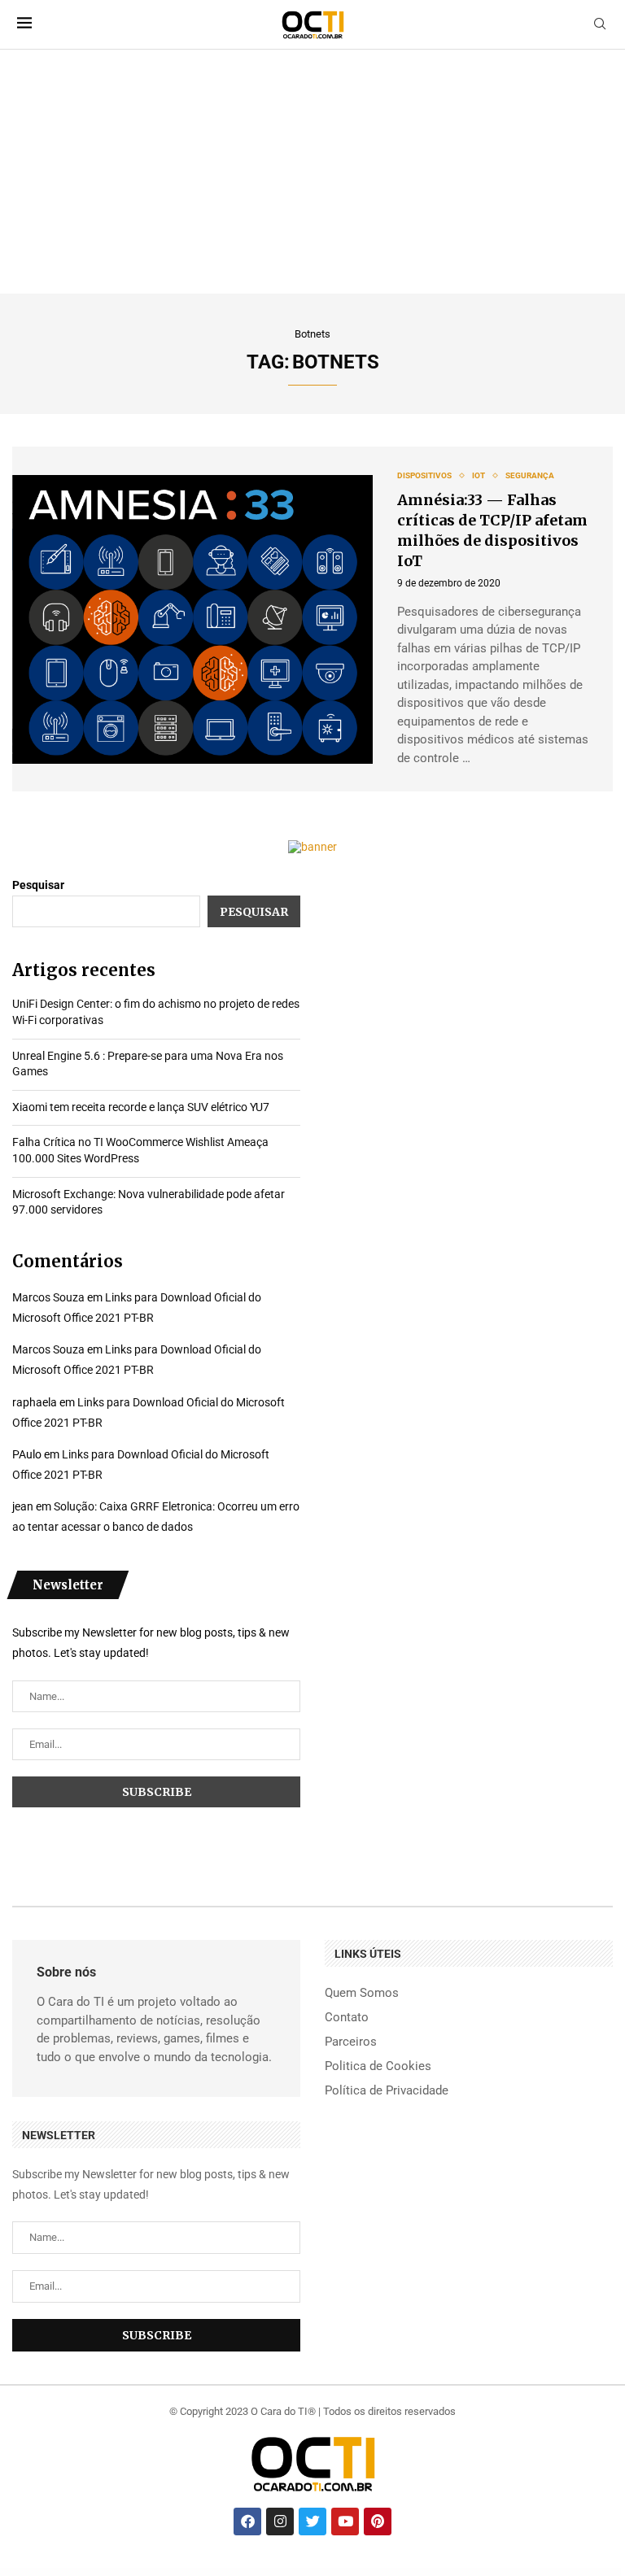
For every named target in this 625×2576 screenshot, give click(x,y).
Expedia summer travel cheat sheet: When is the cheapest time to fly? (259, 2573)
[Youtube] (345, 2522)
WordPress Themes (17, 2573)
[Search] (600, 24)
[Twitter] (312, 2522)
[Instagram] (280, 2522)
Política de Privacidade (387, 2091)
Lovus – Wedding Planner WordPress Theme (446, 2573)
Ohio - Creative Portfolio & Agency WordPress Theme (282, 2575)
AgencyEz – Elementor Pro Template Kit (481, 2573)
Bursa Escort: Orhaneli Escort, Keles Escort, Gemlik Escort (153, 2573)
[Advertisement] (312, 172)
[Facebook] (247, 2522)
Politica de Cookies (378, 2066)
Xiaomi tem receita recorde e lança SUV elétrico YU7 (141, 1107)
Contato (347, 2018)
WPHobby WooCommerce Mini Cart (574, 2573)
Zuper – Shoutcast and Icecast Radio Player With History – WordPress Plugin (528, 2573)
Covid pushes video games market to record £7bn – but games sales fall (317, 2573)
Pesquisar (38, 885)
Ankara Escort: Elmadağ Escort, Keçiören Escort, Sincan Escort (51, 2573)
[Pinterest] (378, 2522)
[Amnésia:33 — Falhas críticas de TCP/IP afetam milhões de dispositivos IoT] (192, 619)
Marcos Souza (48, 1297)
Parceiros (351, 2042)
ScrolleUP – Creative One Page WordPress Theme (366, 2573)
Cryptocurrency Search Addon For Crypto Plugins (369, 2575)
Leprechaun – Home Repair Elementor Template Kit (407, 2573)
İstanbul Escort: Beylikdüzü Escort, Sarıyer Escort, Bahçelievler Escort (103, 2573)
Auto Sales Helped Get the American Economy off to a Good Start (203, 2573)
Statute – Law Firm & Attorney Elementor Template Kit (326, 2575)
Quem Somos (362, 1993)
